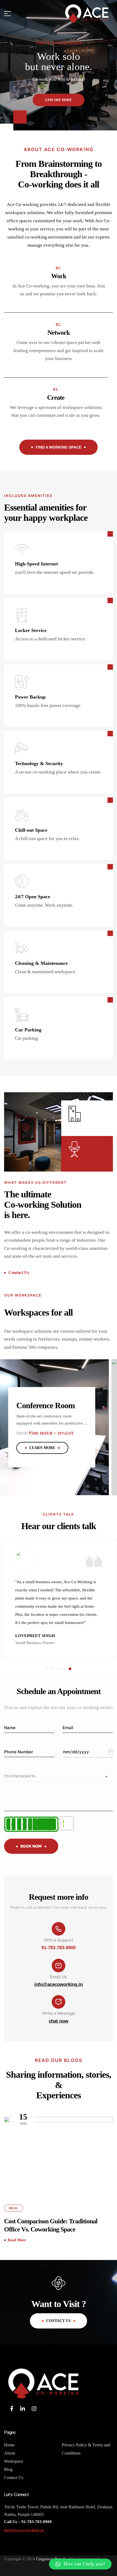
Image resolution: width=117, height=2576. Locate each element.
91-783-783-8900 (59, 1948)
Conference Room (46, 1405)
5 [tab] (70, 1669)
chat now (59, 2021)
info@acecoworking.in (59, 1984)
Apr (23, 2119)
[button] (80, 2564)
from (22, 1433)
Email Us (59, 1977)
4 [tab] (65, 1669)
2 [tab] (53, 1669)
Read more (17, 2240)
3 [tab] (59, 1669)
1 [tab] (47, 1669)
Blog (14, 2208)
